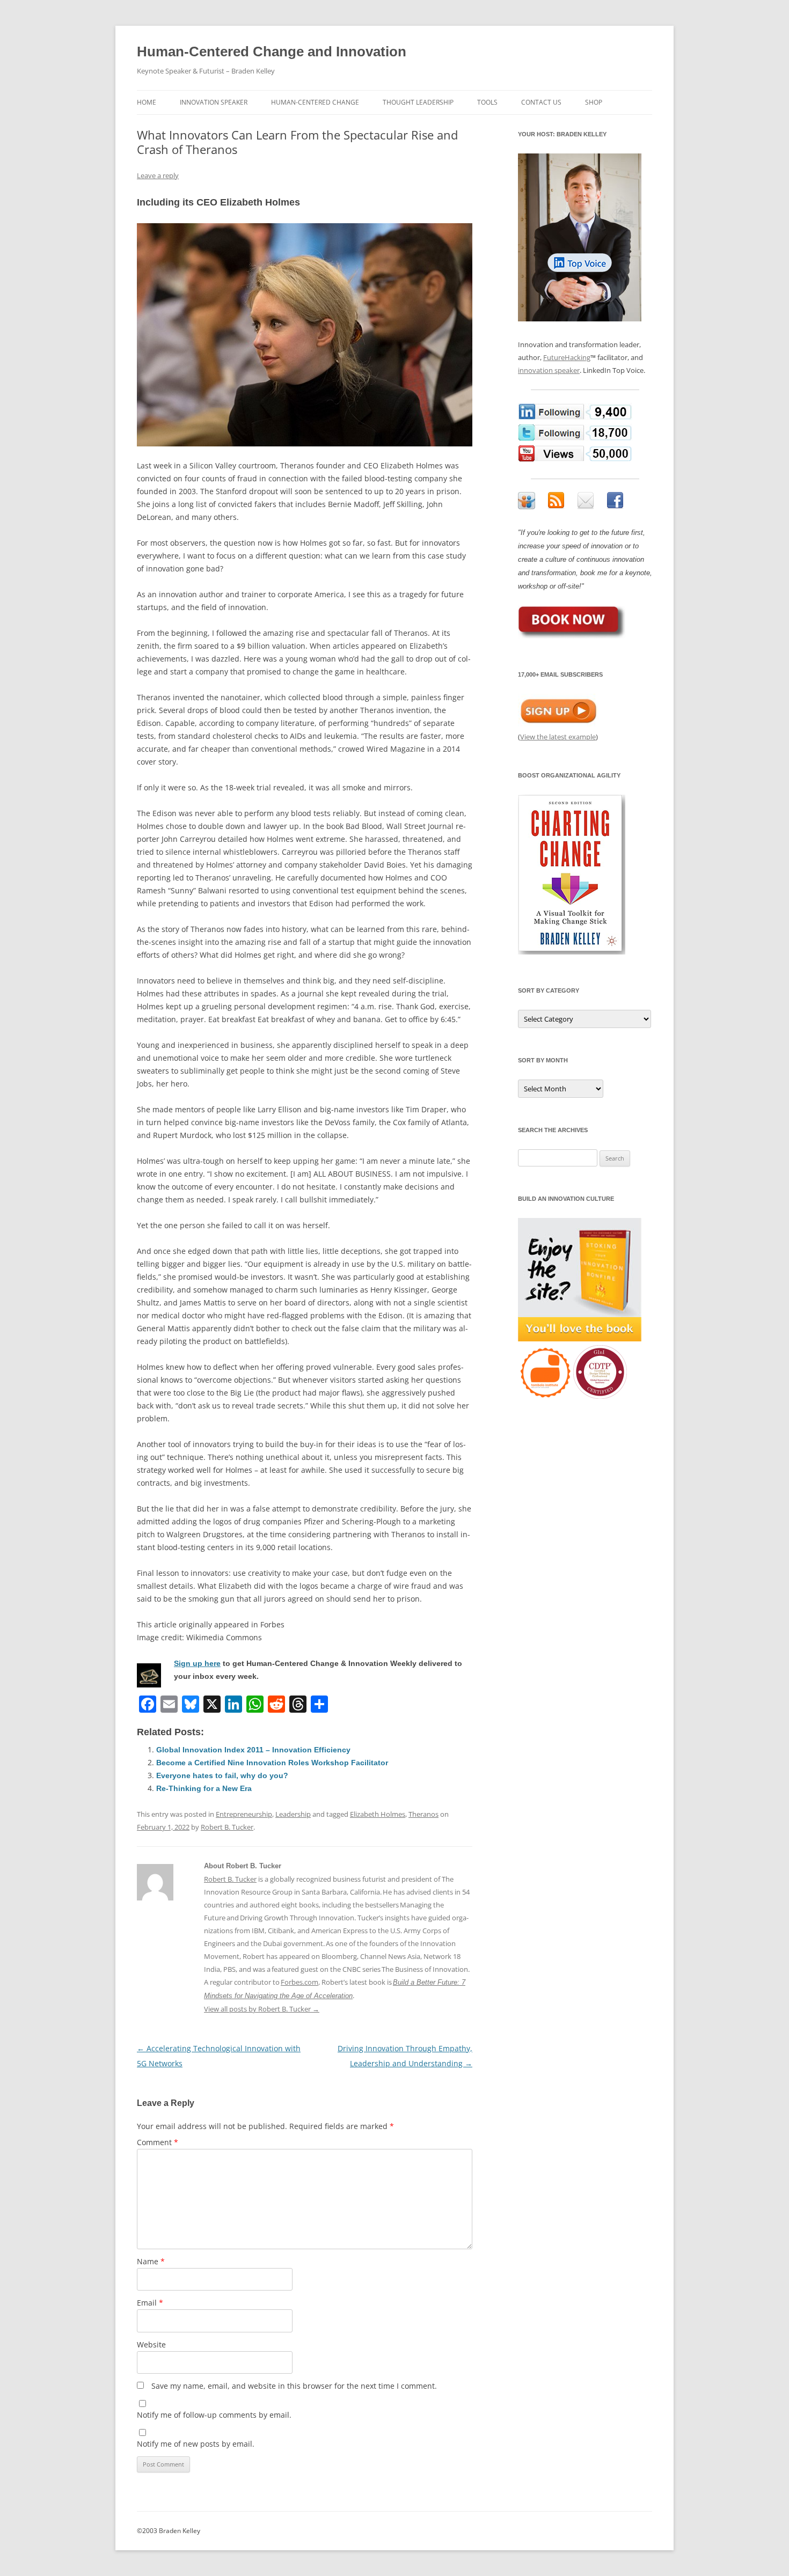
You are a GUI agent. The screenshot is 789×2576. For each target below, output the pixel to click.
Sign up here (197, 1663)
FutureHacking (567, 357)
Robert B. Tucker (227, 1827)
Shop (594, 102)
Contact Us (541, 102)
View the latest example (558, 737)
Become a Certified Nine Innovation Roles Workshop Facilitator (272, 1763)
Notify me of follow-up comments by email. (214, 2415)
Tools (487, 102)
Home (147, 102)
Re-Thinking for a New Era (204, 1788)
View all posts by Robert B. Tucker (262, 2009)
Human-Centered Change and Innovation (272, 52)
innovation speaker (549, 370)
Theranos (423, 1814)
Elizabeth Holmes (378, 1814)
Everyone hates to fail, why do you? (222, 1775)
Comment (158, 2142)
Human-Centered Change (315, 102)
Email (150, 2303)
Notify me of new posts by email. (196, 2444)
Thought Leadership (418, 102)
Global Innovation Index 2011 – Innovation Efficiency (253, 1750)
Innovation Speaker (214, 102)
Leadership (293, 1814)
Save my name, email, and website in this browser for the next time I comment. (294, 2386)
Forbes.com (299, 1982)
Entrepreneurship (244, 1814)
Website (151, 2344)
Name (151, 2261)
